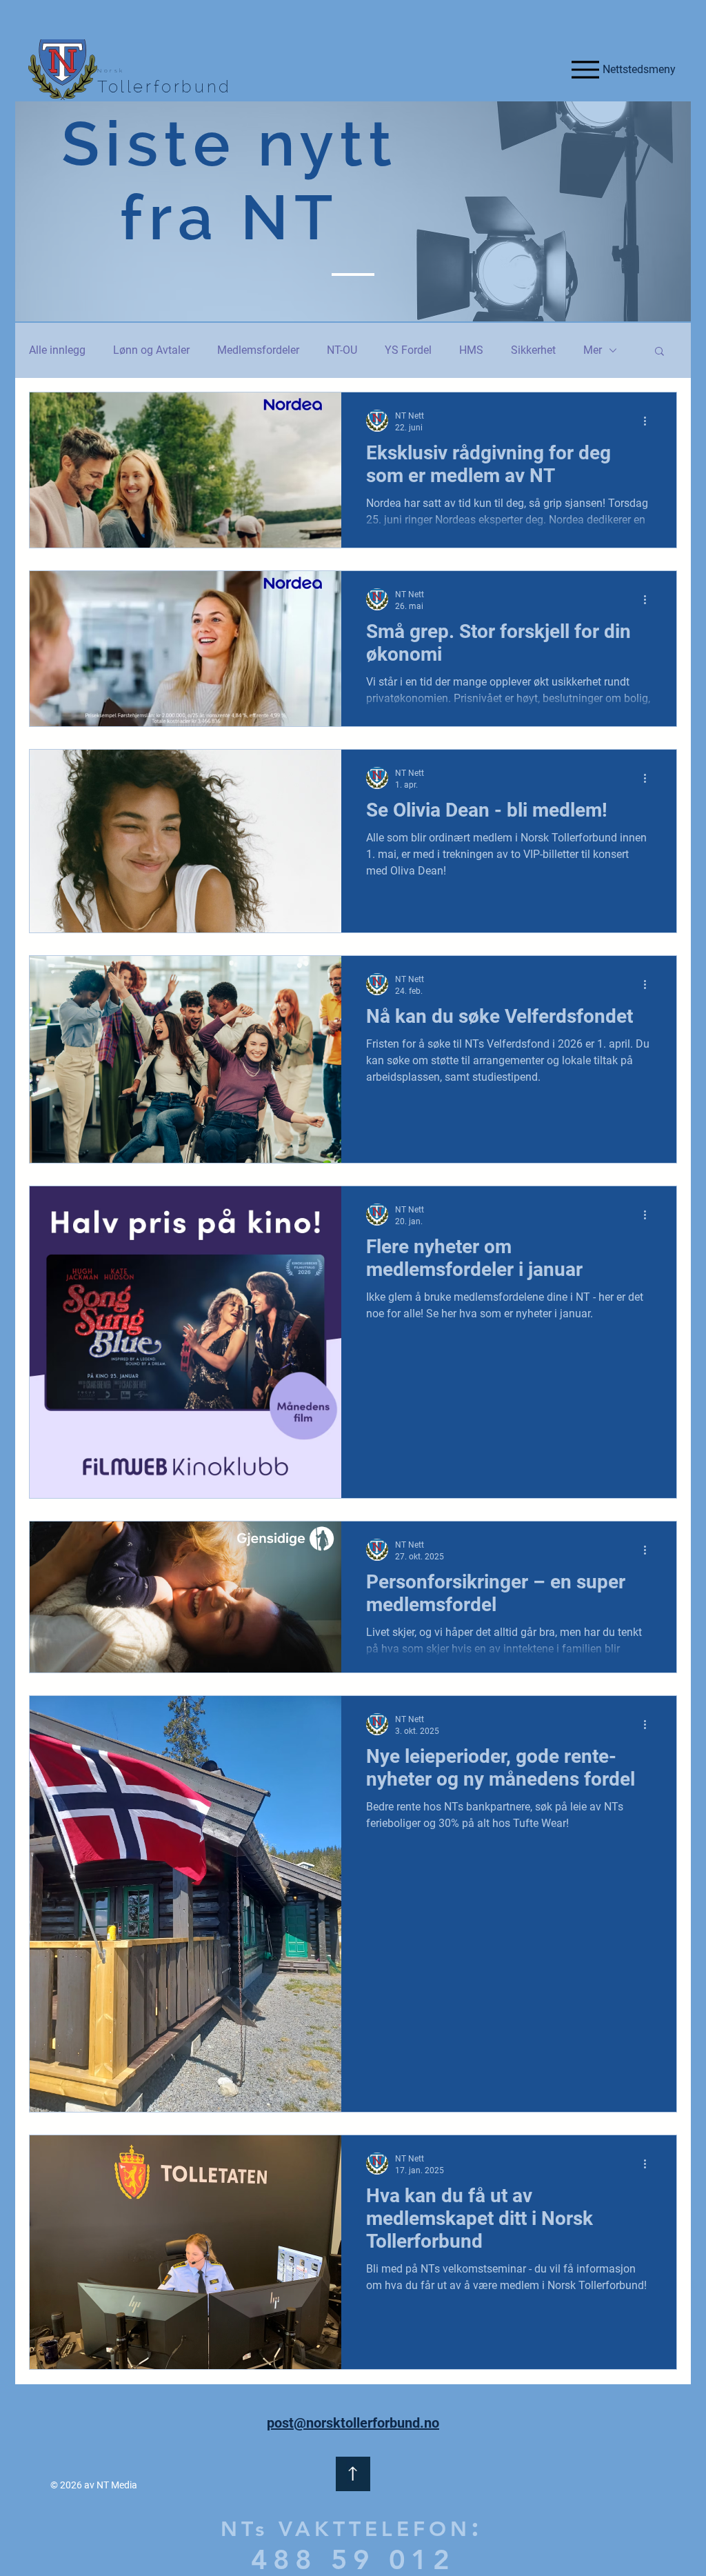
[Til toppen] (353, 2474)
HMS (471, 350)
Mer (593, 350)
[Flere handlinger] (649, 421)
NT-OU (342, 350)
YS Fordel (408, 350)
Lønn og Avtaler (151, 350)
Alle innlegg (57, 350)
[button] (659, 352)
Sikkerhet (533, 350)
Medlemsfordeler (258, 350)
